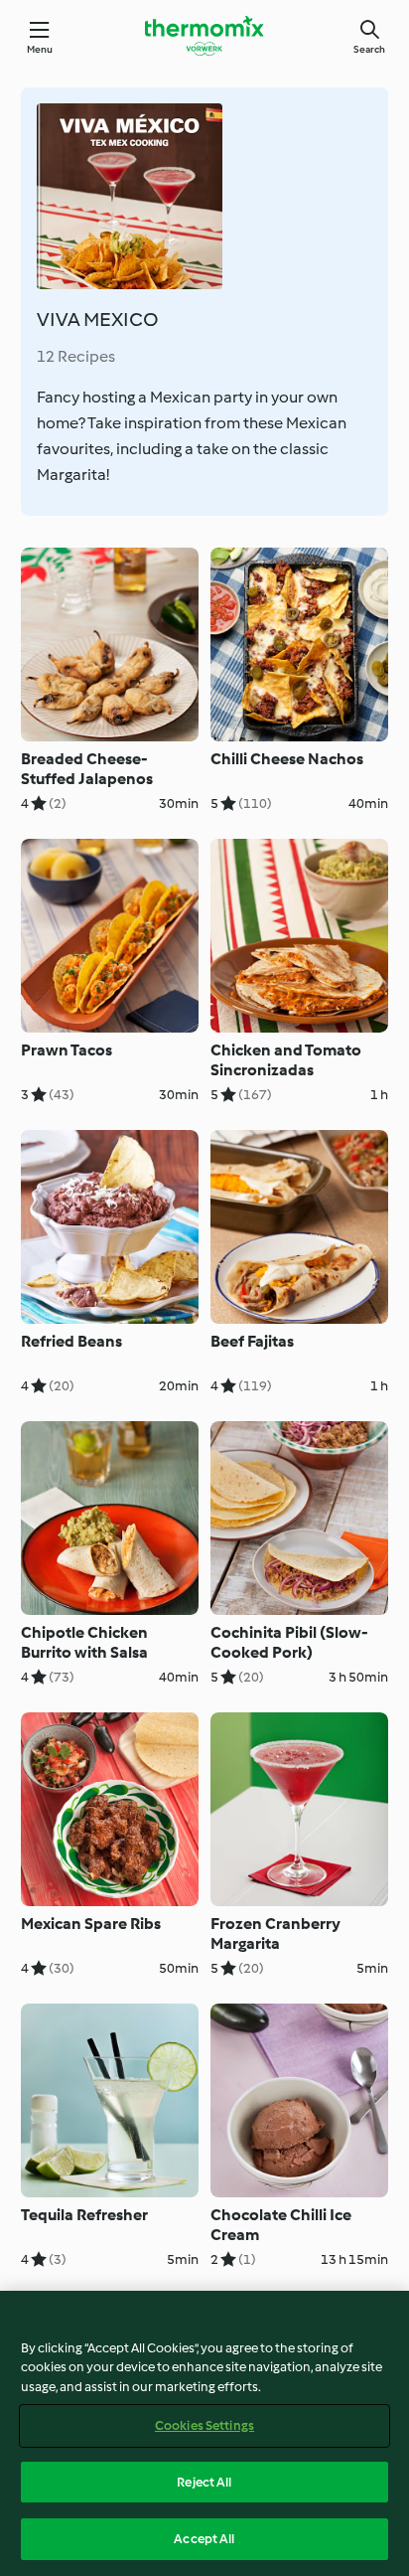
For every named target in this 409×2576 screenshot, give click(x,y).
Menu (40, 49)
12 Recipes (76, 356)
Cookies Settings (204, 2425)
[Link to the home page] (204, 36)
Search (369, 49)
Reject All (204, 2482)
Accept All (204, 2539)
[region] (204, 2433)
